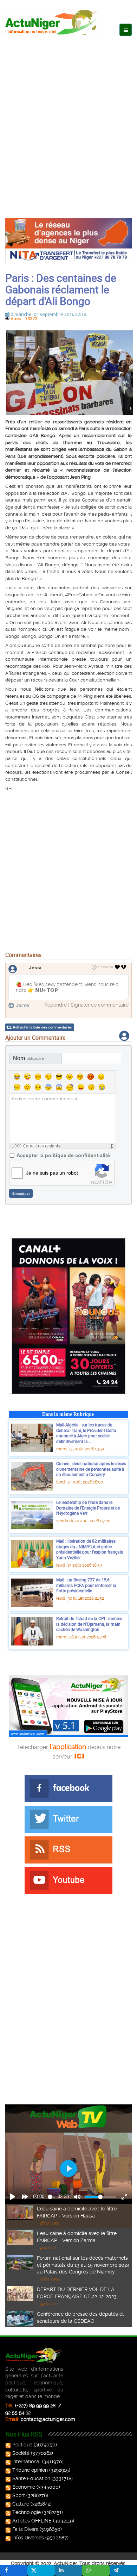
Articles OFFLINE (32, 2521)
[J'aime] (118, 967)
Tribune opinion (30, 2470)
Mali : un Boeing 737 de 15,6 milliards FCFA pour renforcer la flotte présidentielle (86, 1585)
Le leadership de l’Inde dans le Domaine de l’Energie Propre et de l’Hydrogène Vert (88, 1508)
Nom (28, 1058)
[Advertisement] (68, 120)
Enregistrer (21, 1193)
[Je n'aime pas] (124, 967)
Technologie (27, 2512)
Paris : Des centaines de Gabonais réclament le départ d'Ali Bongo (61, 289)
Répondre (56, 1005)
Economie (24, 2487)
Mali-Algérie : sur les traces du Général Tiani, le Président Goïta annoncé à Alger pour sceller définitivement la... (86, 1433)
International (27, 2462)
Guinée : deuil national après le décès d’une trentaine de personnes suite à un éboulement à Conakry (91, 1469)
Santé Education (31, 2478)
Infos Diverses (28, 2538)
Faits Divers (25, 2529)
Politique (22, 2445)
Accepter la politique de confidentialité (63, 1155)
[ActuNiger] (54, 22)
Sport (19, 2495)
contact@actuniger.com (48, 2419)
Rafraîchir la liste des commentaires (42, 1027)
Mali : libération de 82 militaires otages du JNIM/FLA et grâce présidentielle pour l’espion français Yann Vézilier (90, 1549)
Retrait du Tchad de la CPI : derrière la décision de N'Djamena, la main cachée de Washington (89, 1624)
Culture (21, 2504)
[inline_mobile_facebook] (14, 2570)
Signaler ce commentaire (100, 1005)
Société (21, 2453)
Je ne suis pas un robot (52, 1173)
